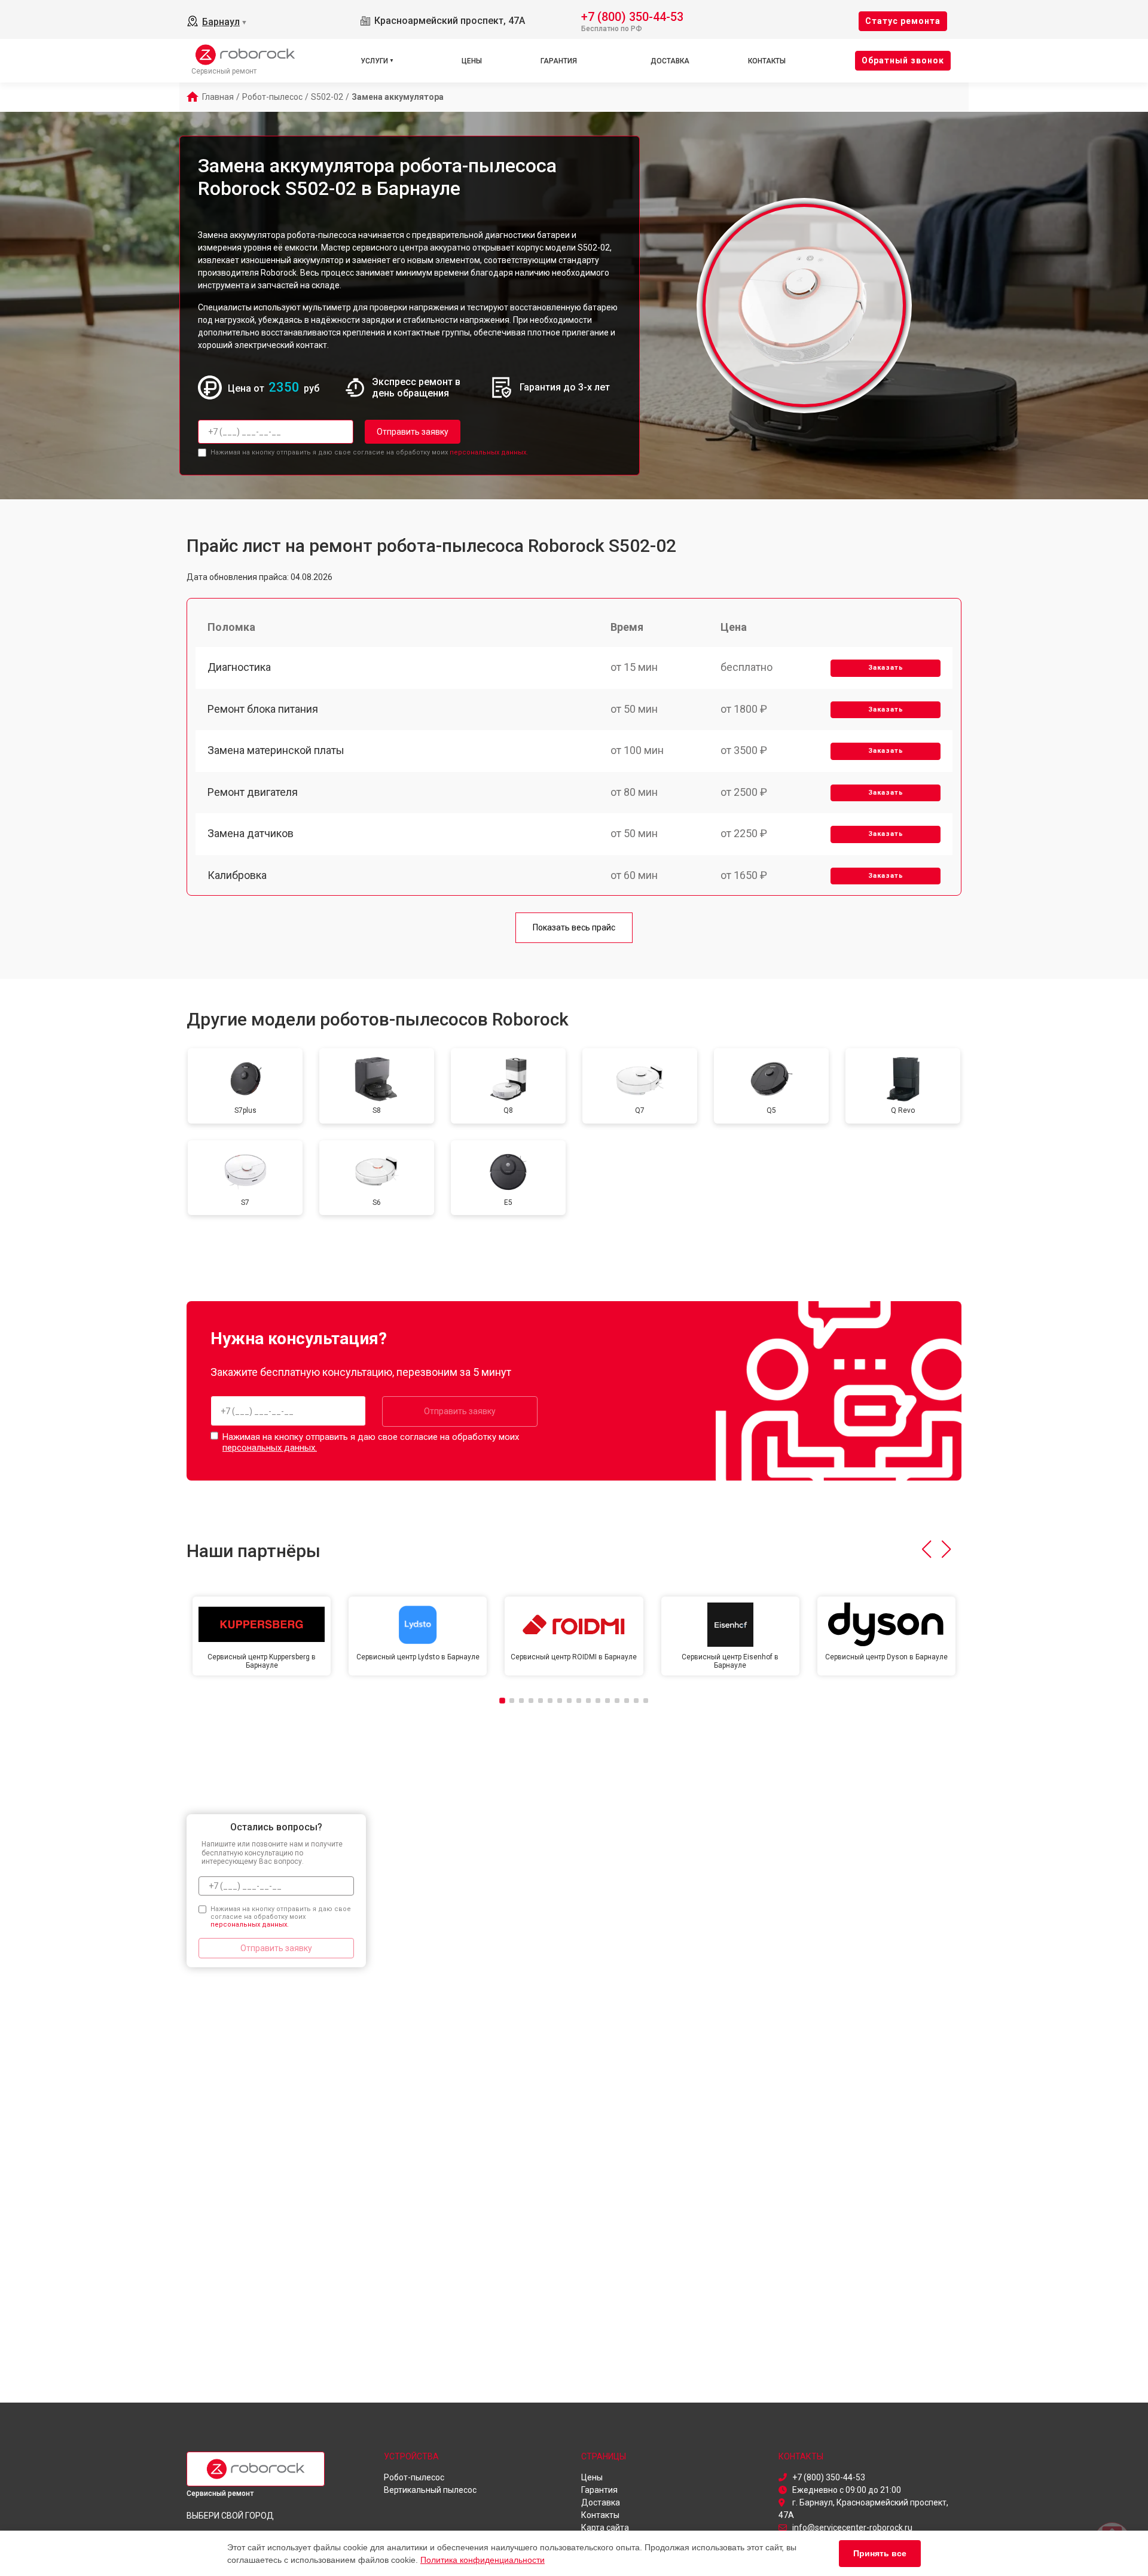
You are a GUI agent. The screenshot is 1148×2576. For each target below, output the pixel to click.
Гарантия (559, 61)
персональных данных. (489, 452)
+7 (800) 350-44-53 (632, 16)
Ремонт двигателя (253, 792)
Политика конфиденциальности (483, 2560)
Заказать (886, 668)
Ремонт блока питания (263, 709)
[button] (926, 1549)
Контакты (767, 61)
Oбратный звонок (903, 60)
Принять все (880, 2553)
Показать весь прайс (574, 927)
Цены (472, 61)
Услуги (374, 61)
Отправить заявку (413, 432)
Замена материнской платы (276, 750)
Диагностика (239, 667)
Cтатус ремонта (903, 21)
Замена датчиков (251, 833)
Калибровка (237, 875)
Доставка (670, 61)
